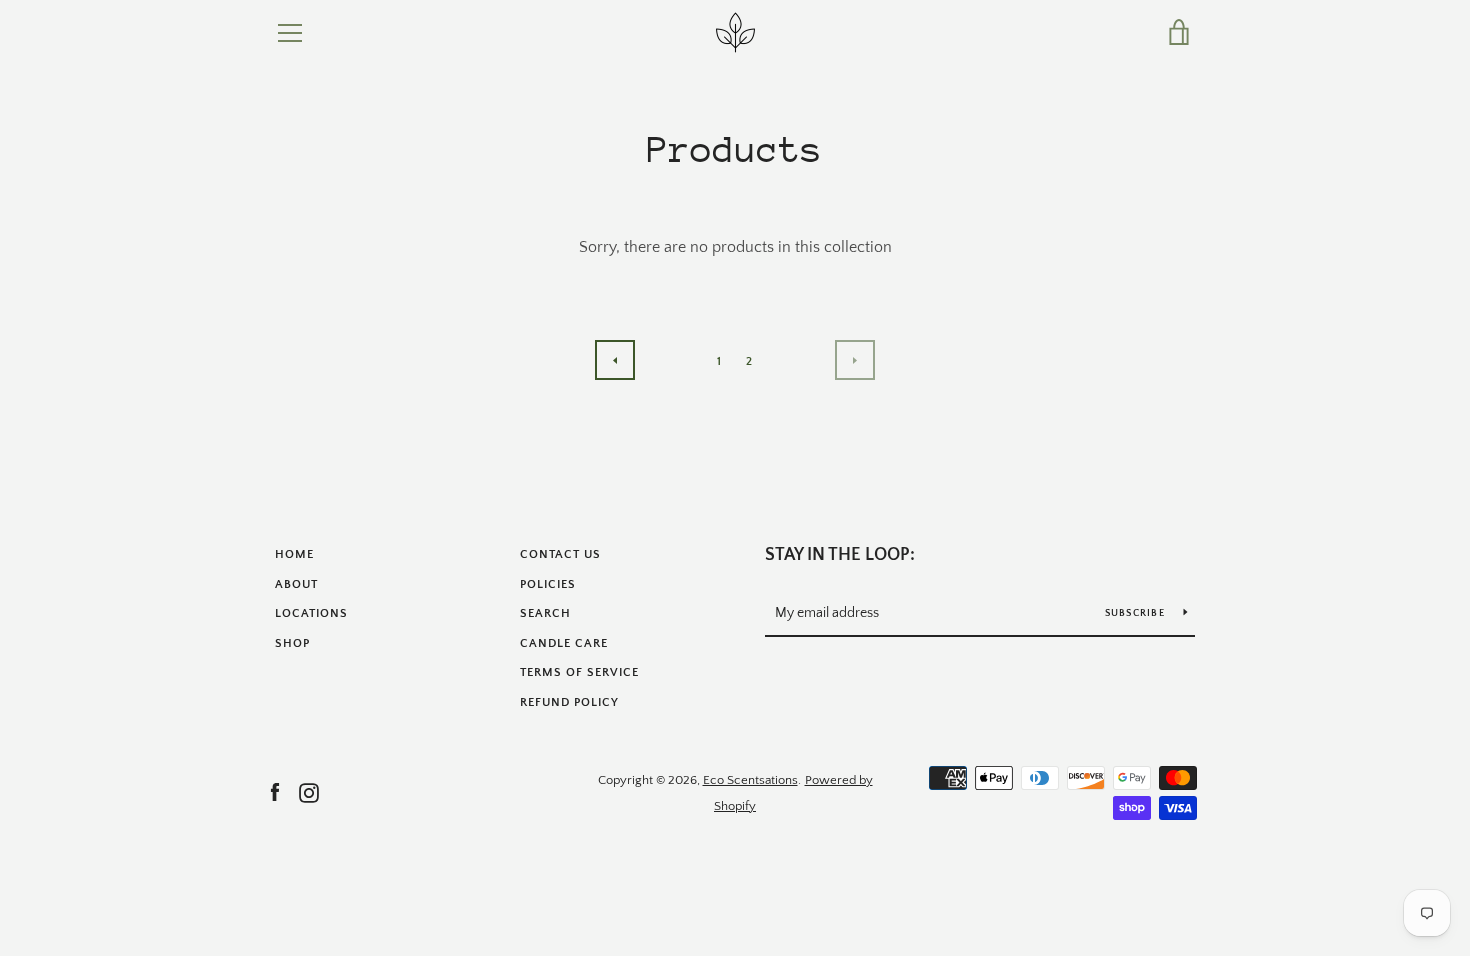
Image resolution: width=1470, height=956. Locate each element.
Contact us (560, 554)
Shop (292, 643)
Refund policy (569, 702)
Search (545, 613)
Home (294, 554)
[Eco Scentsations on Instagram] (309, 792)
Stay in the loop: (840, 555)
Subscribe (1137, 613)
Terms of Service (579, 672)
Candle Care (564, 643)
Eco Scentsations (750, 780)
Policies (548, 584)
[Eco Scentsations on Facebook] (275, 792)
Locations (311, 613)
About (296, 584)
